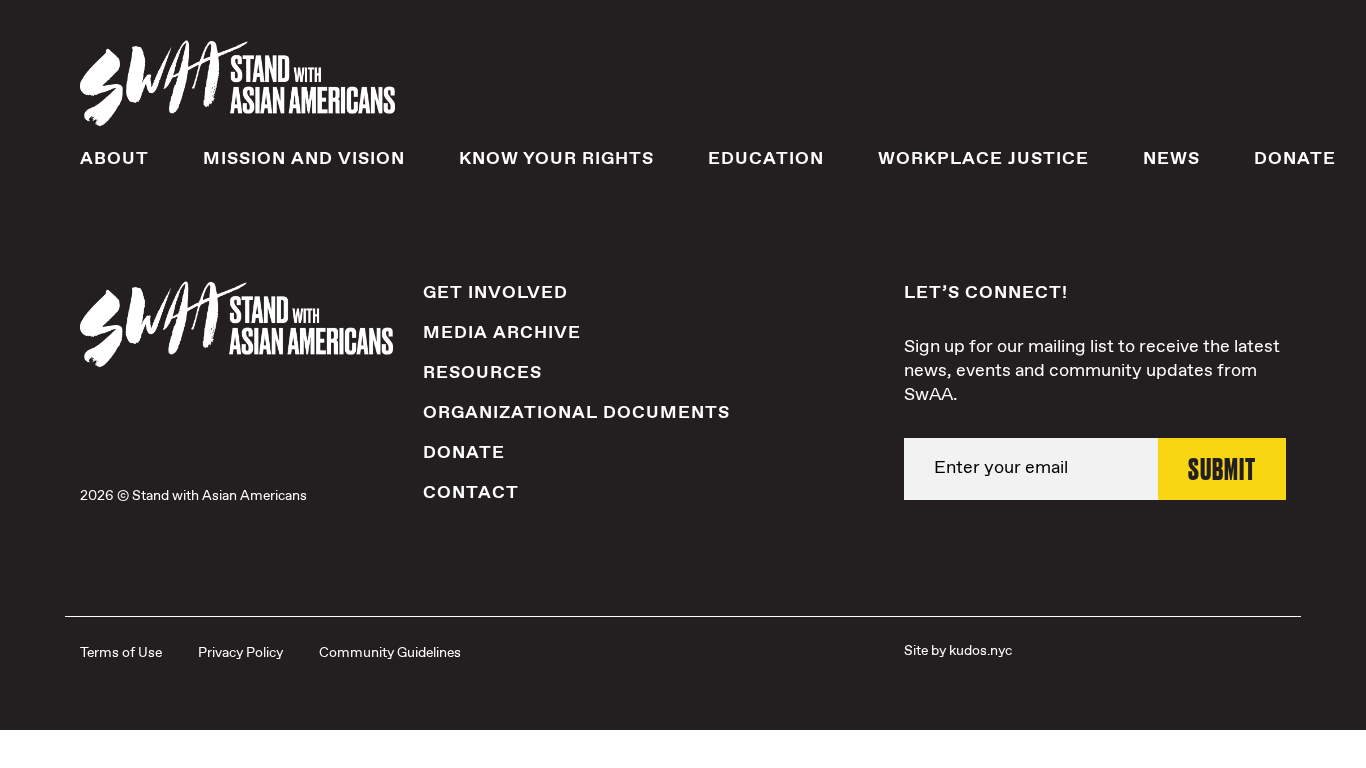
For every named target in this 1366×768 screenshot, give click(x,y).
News (1171, 159)
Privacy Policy (240, 653)
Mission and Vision (304, 159)
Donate (1295, 159)
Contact (471, 493)
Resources (482, 373)
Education (766, 159)
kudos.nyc (980, 651)
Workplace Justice (983, 159)
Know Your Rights (556, 159)
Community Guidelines (390, 653)
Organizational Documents (576, 413)
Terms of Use (121, 653)
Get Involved (495, 293)
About (114, 159)
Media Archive (502, 333)
